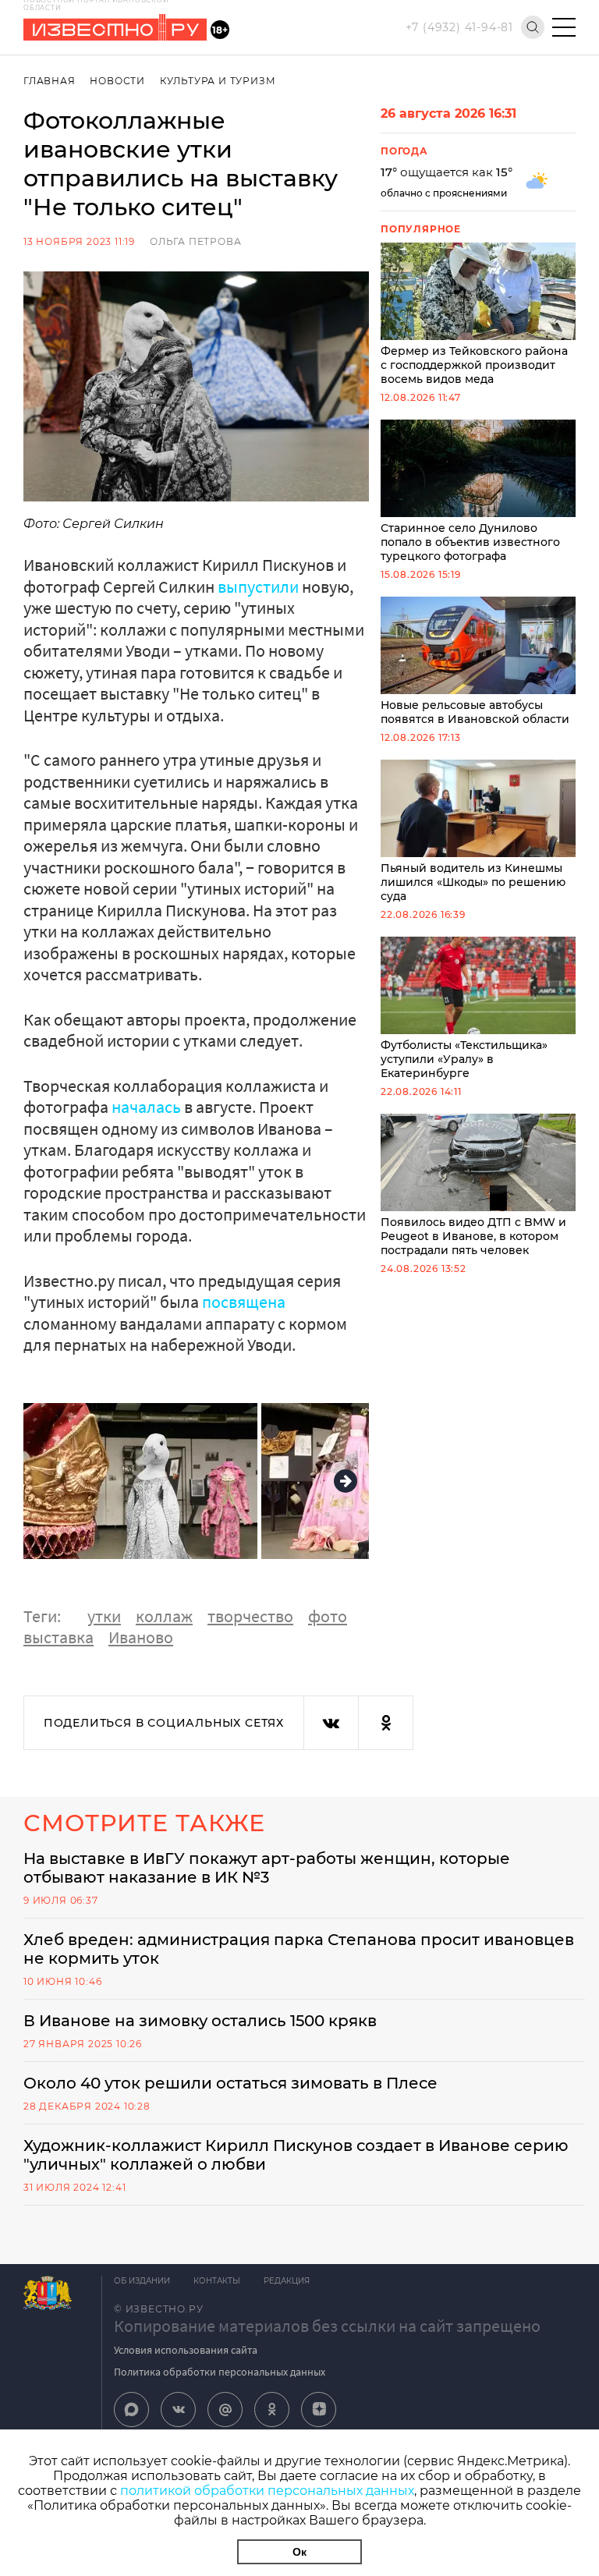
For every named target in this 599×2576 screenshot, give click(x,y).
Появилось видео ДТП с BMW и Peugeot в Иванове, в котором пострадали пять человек (473, 1236)
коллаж (164, 1616)
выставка (58, 1637)
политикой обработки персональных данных (267, 2491)
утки (104, 1616)
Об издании (142, 2281)
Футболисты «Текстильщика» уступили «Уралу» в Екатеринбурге (464, 1059)
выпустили (258, 586)
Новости (117, 81)
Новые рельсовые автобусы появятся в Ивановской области (475, 712)
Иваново (141, 1637)
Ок (299, 2552)
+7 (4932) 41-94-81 (459, 27)
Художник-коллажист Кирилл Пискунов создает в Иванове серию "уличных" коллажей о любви (296, 2155)
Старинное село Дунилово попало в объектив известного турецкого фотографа (470, 542)
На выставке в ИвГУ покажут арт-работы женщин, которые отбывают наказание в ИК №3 (267, 1868)
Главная (50, 81)
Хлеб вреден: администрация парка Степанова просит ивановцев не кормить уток (299, 1949)
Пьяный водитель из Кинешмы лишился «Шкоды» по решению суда (473, 882)
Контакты (217, 2281)
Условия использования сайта (186, 2350)
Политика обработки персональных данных (220, 2372)
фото (328, 1616)
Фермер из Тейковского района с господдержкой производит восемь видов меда (474, 365)
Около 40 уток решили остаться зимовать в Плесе (230, 2083)
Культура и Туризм (218, 81)
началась (146, 1107)
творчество (250, 1616)
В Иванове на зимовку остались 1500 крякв (200, 2021)
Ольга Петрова (195, 241)
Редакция (287, 2281)
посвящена (244, 1302)
